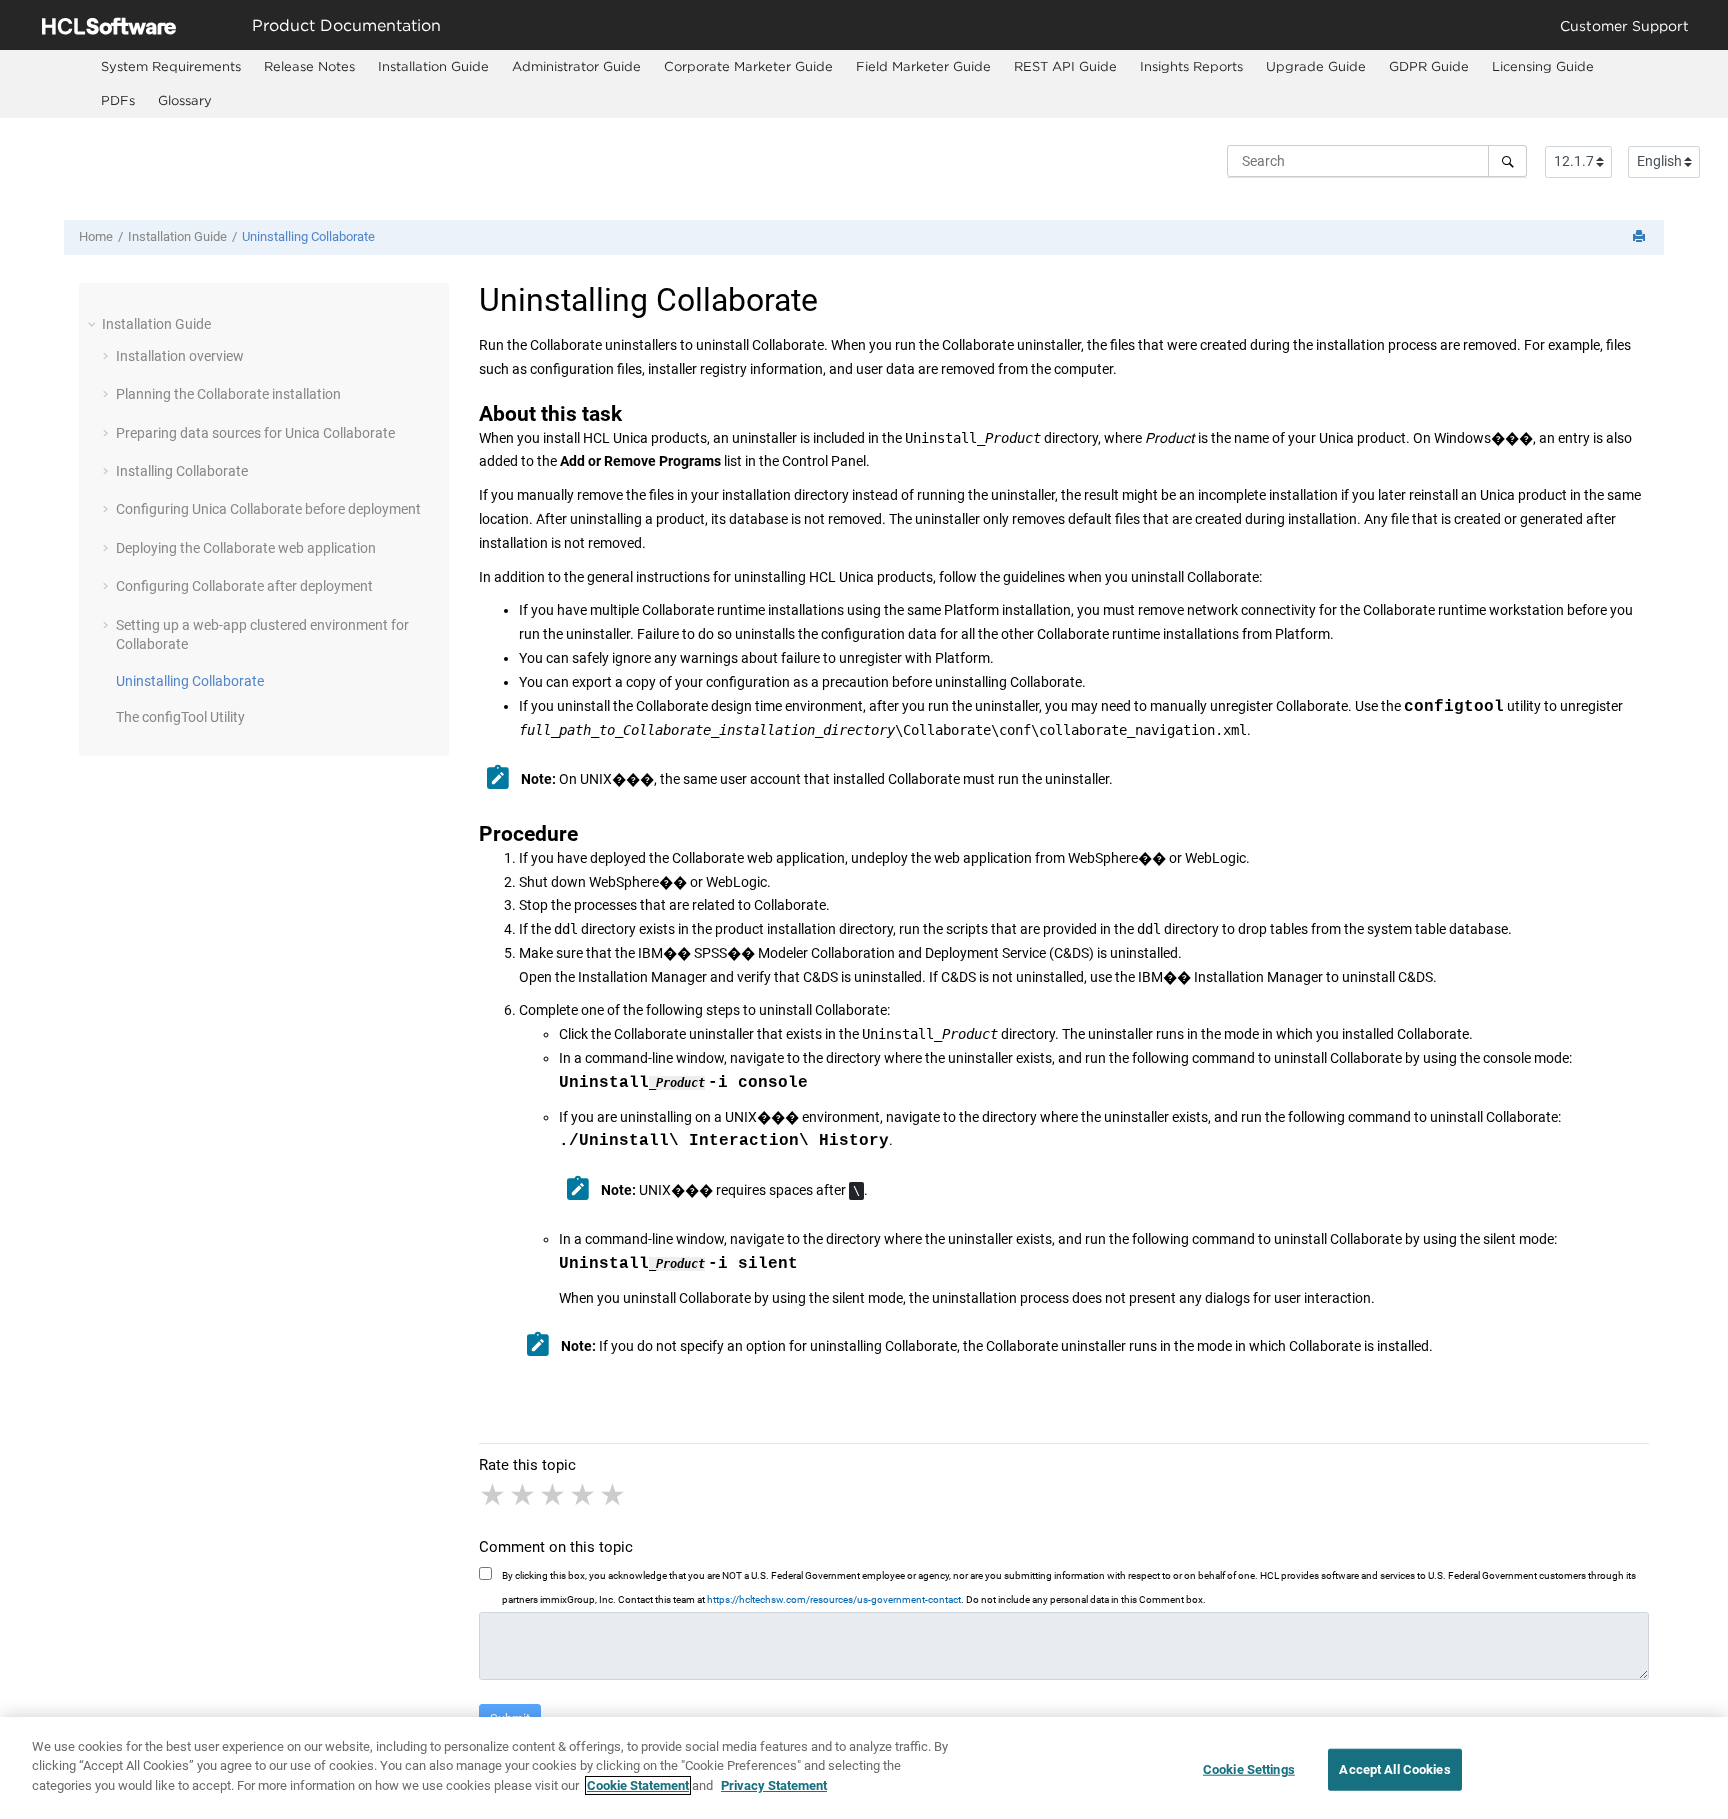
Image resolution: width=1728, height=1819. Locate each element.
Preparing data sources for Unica (255, 433)
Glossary (185, 100)
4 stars (584, 1495)
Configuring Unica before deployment (268, 509)
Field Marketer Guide (923, 66)
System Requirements (171, 66)
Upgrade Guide (1316, 66)
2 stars (524, 1495)
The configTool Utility (180, 717)
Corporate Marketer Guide (748, 66)
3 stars (554, 1495)
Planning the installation (228, 394)
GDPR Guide (1429, 66)
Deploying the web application (246, 548)
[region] (864, 1768)
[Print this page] (1641, 237)
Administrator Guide (576, 66)
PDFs (118, 100)
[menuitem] (170, 67)
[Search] (1507, 161)
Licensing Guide (1543, 66)
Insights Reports (1191, 66)
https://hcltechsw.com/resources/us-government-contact (834, 1599)
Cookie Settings (1249, 1769)
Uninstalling (308, 236)
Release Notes (309, 66)
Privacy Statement (774, 1785)
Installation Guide (433, 66)
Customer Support (1624, 25)
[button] (94, 324)
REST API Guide (1065, 66)
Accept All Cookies (1394, 1769)
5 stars (614, 1495)
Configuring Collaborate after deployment (244, 586)
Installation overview (180, 356)
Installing (182, 471)
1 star (494, 1495)
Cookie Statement (638, 1785)
